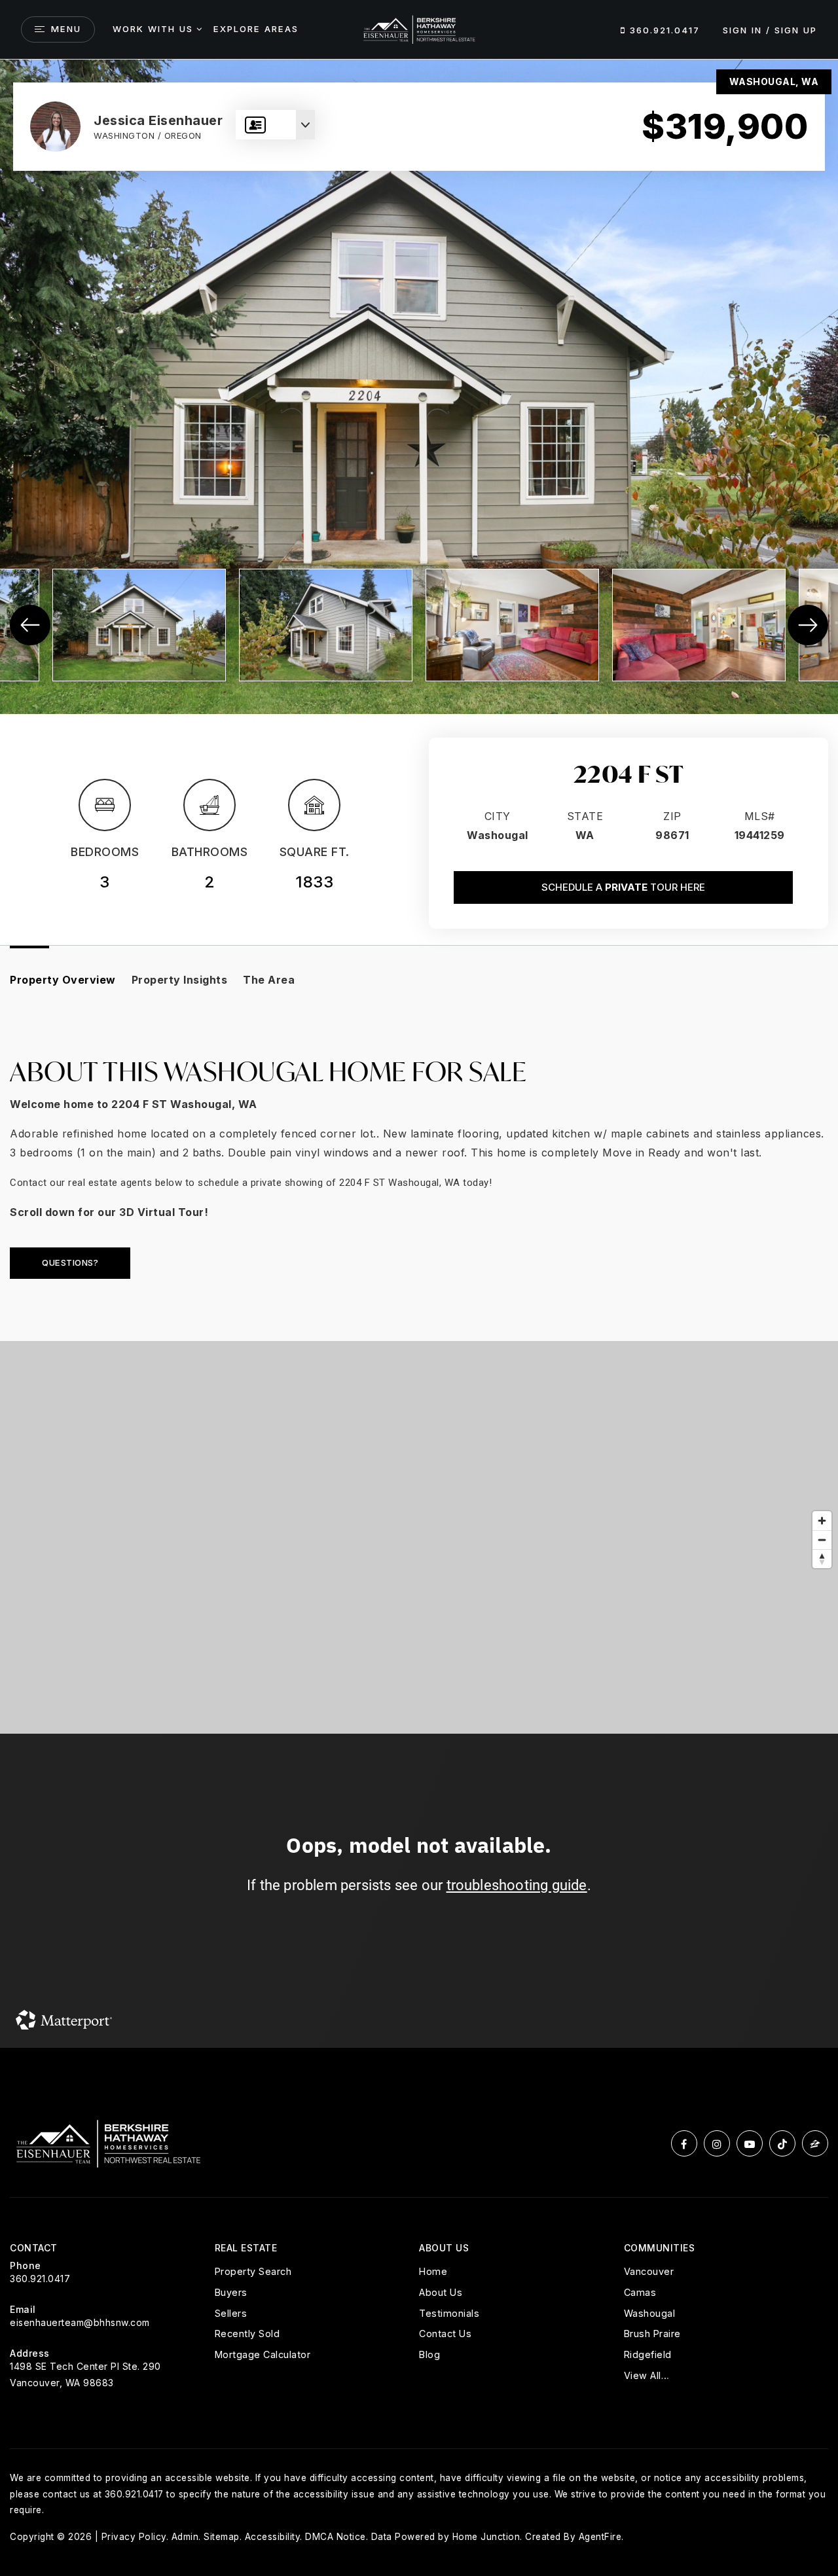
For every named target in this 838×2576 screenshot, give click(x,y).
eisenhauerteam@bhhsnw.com (80, 2322)
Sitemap (222, 2537)
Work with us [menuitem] (153, 29)
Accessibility (273, 2537)
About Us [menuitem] (441, 2292)
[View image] (139, 625)
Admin (185, 2537)
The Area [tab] (269, 980)
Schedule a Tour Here (623, 887)
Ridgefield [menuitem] (648, 2354)
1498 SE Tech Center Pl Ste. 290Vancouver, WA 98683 (85, 2374)
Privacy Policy (134, 2537)
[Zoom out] (822, 1540)
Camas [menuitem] (640, 2292)
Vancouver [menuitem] (649, 2271)
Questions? (70, 1262)
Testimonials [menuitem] (449, 2313)
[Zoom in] (822, 1521)
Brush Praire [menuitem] (652, 2334)
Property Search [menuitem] (253, 2271)
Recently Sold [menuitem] (247, 2334)
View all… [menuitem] (647, 2375)
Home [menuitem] (433, 2271)
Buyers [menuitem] (231, 2292)
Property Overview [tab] (63, 980)
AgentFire (600, 2537)
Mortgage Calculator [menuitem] (263, 2354)
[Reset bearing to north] (822, 1559)
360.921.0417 (663, 30)
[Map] (419, 1537)
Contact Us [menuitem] (445, 2334)
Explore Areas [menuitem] (256, 29)
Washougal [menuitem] (650, 2313)
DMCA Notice (336, 2537)
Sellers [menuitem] (231, 2313)
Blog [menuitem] (429, 2354)
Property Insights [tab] (180, 980)
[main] (419, 1054)
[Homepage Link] (419, 28)
